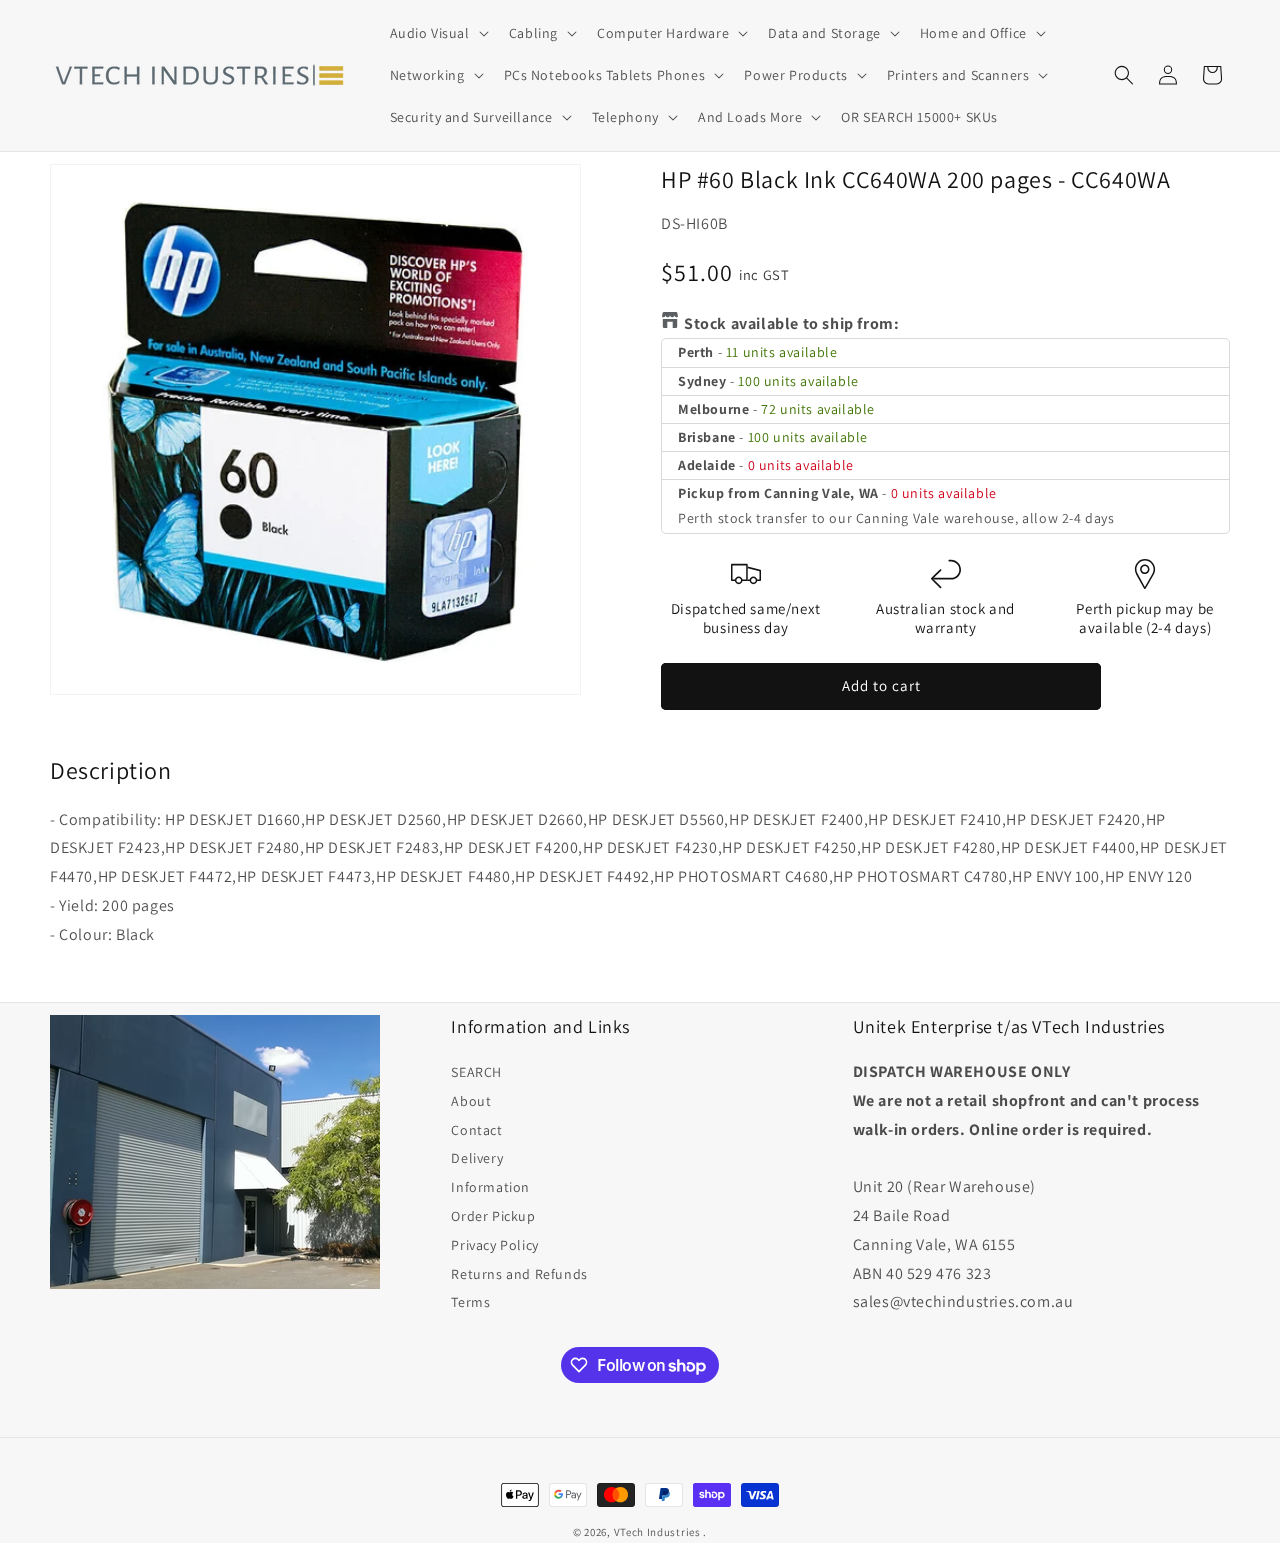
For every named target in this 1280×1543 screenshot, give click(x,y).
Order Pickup (493, 1216)
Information (490, 1187)
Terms (470, 1302)
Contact (476, 1130)
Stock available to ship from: (791, 323)
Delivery (477, 1158)
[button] (437, 33)
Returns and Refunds (519, 1274)
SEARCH (476, 1072)
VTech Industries (657, 1532)
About (471, 1101)
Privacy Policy (494, 1245)
